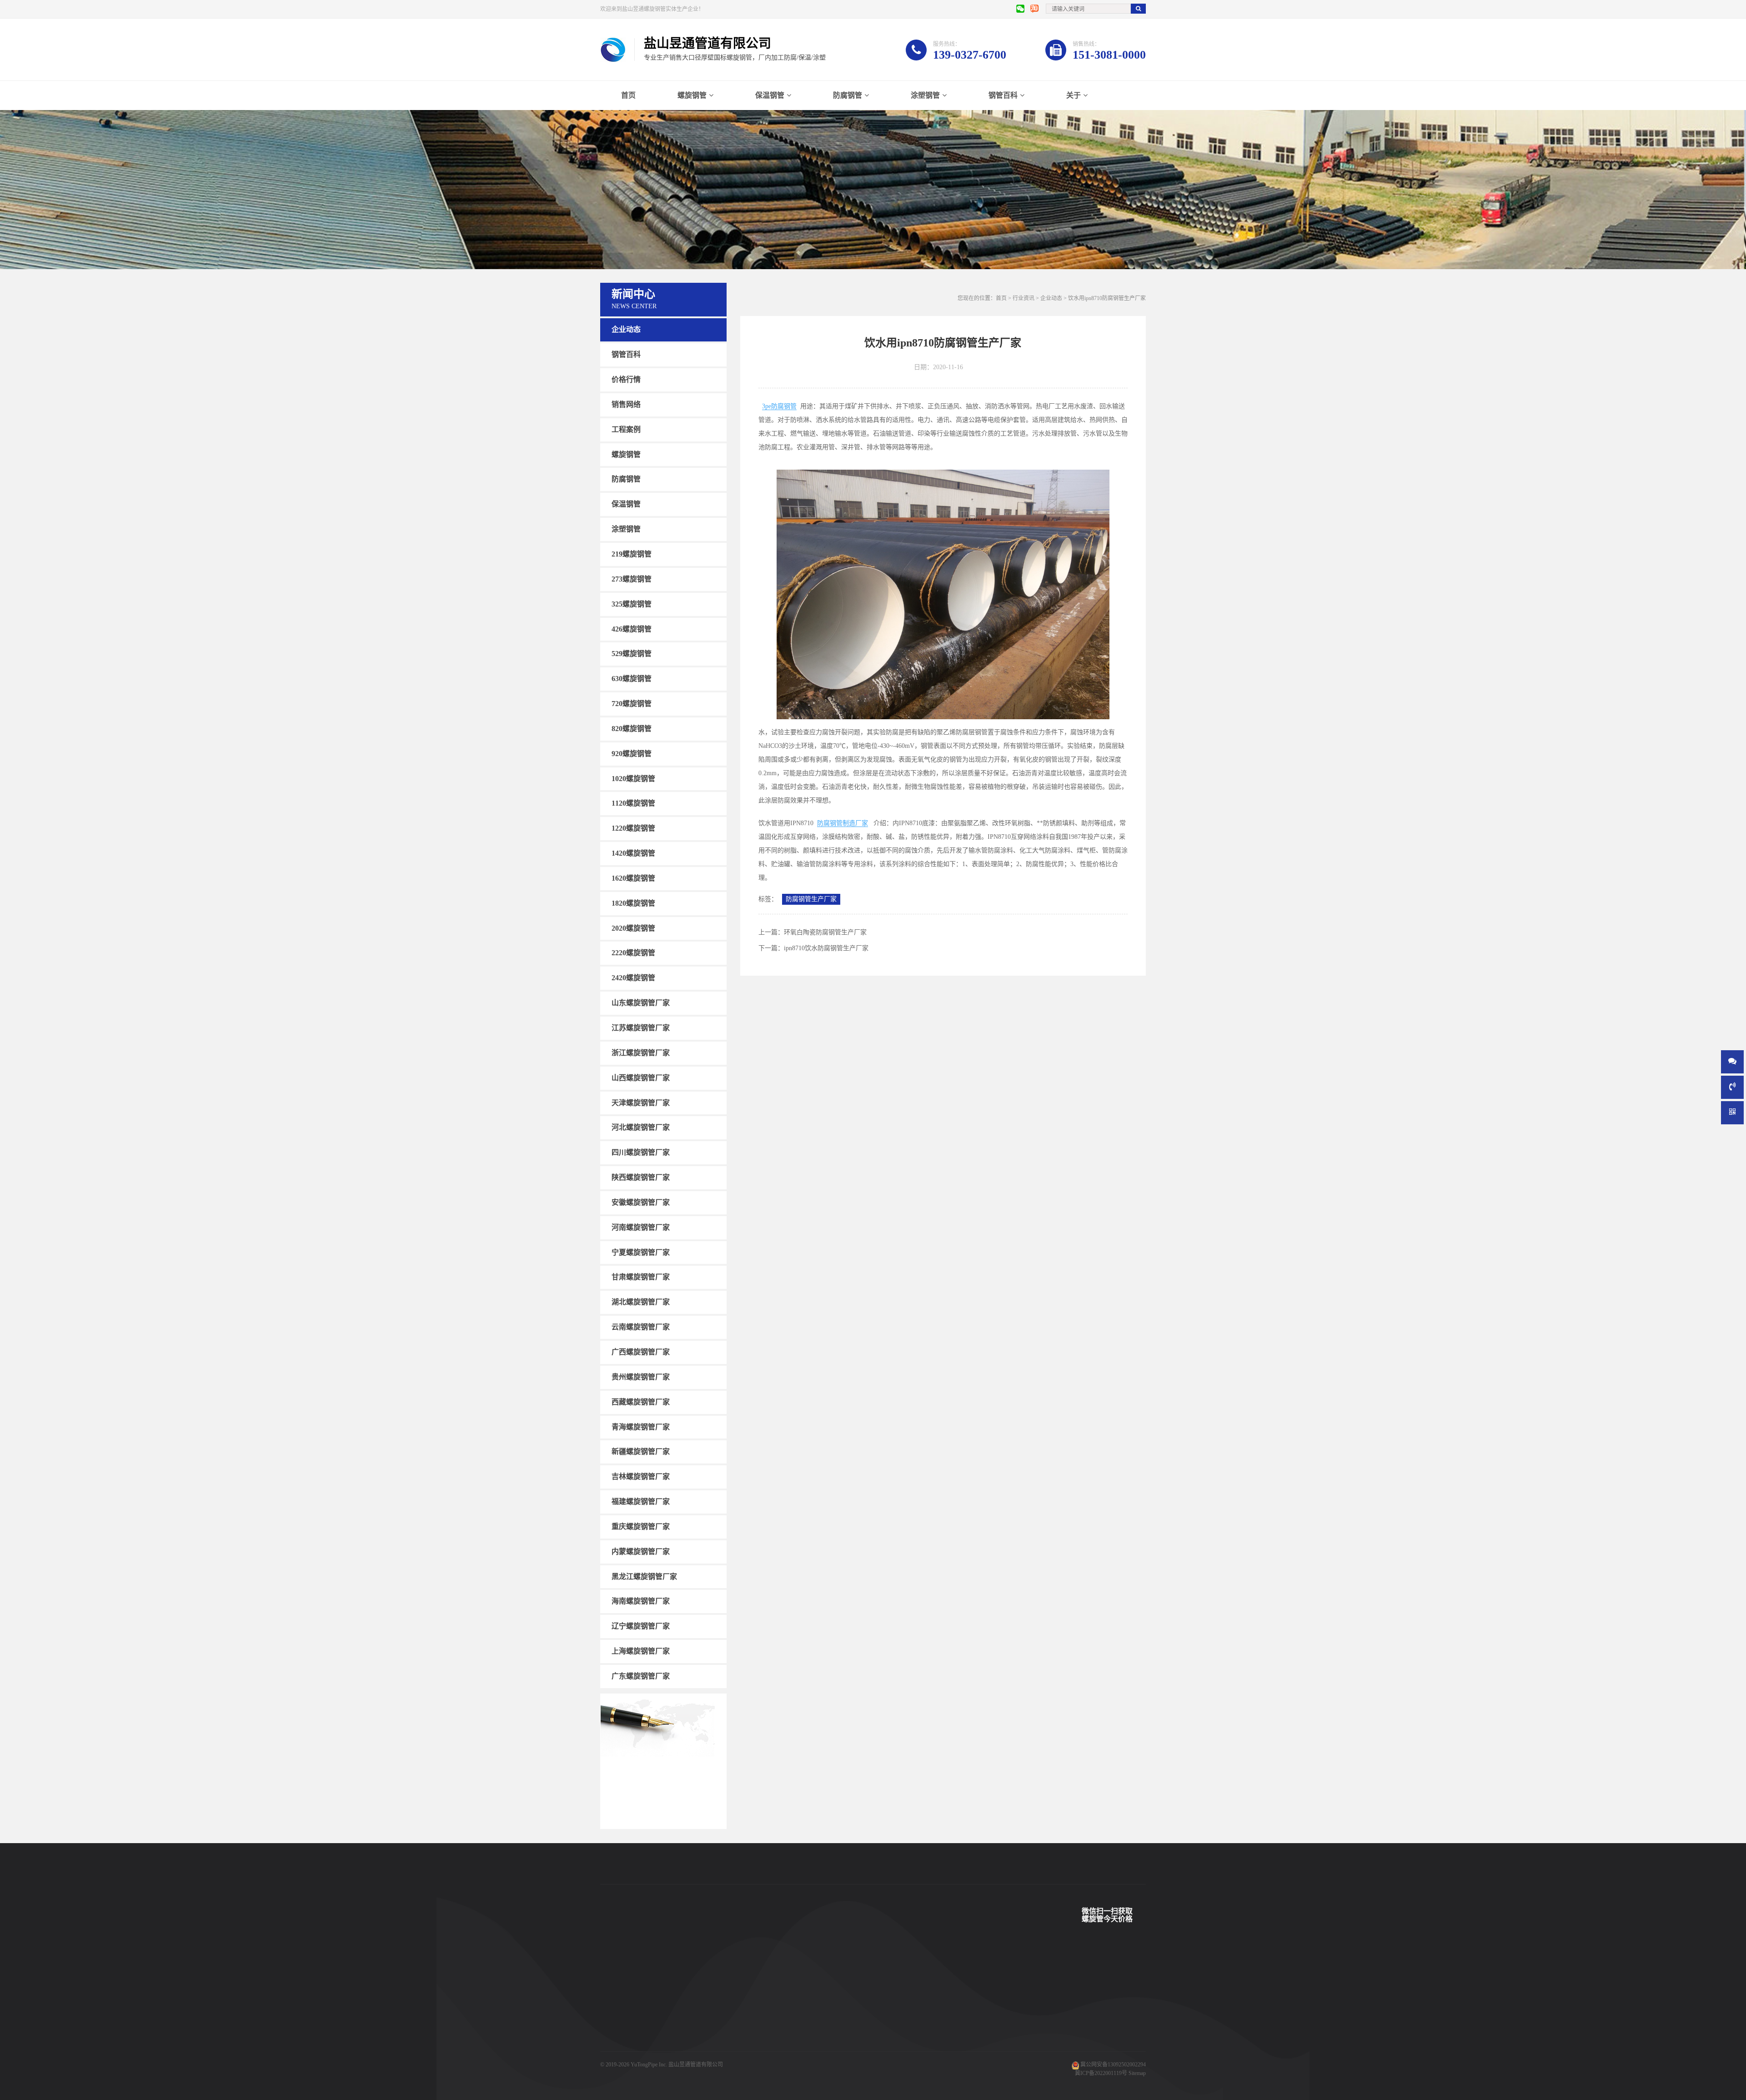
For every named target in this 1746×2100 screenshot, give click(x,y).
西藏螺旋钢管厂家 (641, 1402)
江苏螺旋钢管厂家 (641, 1028)
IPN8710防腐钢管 (696, 2031)
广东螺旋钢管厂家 (641, 1676)
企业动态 (626, 329)
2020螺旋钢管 (633, 928)
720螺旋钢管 (632, 704)
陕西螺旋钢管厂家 (641, 1177)
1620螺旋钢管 (633, 878)
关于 (1074, 95)
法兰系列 (611, 2045)
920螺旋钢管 (632, 754)
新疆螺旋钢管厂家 (641, 1451)
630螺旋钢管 (632, 679)
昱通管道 (760, 1976)
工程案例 (626, 429)
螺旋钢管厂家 (617, 2058)
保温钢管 (770, 95)
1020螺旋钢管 (633, 778)
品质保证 (760, 2045)
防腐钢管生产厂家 (811, 899)
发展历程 (835, 2017)
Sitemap (1137, 2073)
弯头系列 (611, 2031)
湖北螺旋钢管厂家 (641, 1302)
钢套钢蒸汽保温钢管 (699, 2045)
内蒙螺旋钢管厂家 (641, 1551)
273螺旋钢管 (632, 579)
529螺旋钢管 (632, 654)
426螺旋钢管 (632, 629)
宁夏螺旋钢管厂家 (641, 1252)
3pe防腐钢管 (779, 406)
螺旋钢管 (692, 95)
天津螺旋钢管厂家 (641, 1102)
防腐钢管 (848, 95)
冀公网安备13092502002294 (1113, 2065)
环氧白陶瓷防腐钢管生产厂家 (825, 932)
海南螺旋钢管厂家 (641, 1601)
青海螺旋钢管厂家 (641, 1426)
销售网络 (626, 404)
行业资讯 (1024, 298)
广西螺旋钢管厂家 (641, 1352)
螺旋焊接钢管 (691, 1976)
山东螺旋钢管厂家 (641, 1003)
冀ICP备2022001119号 (1101, 2073)
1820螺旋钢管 (633, 903)
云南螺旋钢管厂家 (641, 1327)
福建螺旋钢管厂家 (641, 1501)
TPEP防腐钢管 (692, 1990)
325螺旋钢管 (632, 604)
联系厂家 (835, 2004)
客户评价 (760, 2017)
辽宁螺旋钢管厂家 (641, 1626)
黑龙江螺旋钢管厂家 (644, 1576)
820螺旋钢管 (632, 729)
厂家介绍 (835, 1976)
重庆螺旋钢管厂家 (641, 1526)
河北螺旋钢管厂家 (641, 1127)
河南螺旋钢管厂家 (641, 1227)
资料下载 (760, 2031)
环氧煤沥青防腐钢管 (699, 2058)
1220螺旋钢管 (633, 828)
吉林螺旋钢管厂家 (641, 1476)
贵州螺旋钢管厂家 (641, 1377)
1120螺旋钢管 (633, 803)
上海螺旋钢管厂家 (641, 1651)
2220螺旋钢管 (633, 953)
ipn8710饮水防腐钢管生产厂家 (826, 948)
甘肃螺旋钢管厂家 (641, 1277)
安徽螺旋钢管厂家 (641, 1202)
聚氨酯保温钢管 (694, 2004)
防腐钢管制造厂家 (843, 823)
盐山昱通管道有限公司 (696, 2065)
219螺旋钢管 (632, 554)
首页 (628, 95)
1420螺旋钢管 (633, 853)
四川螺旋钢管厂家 (641, 1152)
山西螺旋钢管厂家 (641, 1078)
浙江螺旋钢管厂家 (641, 1053)
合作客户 (760, 2004)
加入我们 (835, 2031)
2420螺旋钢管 (633, 978)
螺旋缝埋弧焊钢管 (697, 2017)
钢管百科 (1003, 95)
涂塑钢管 (925, 95)
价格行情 (626, 379)
